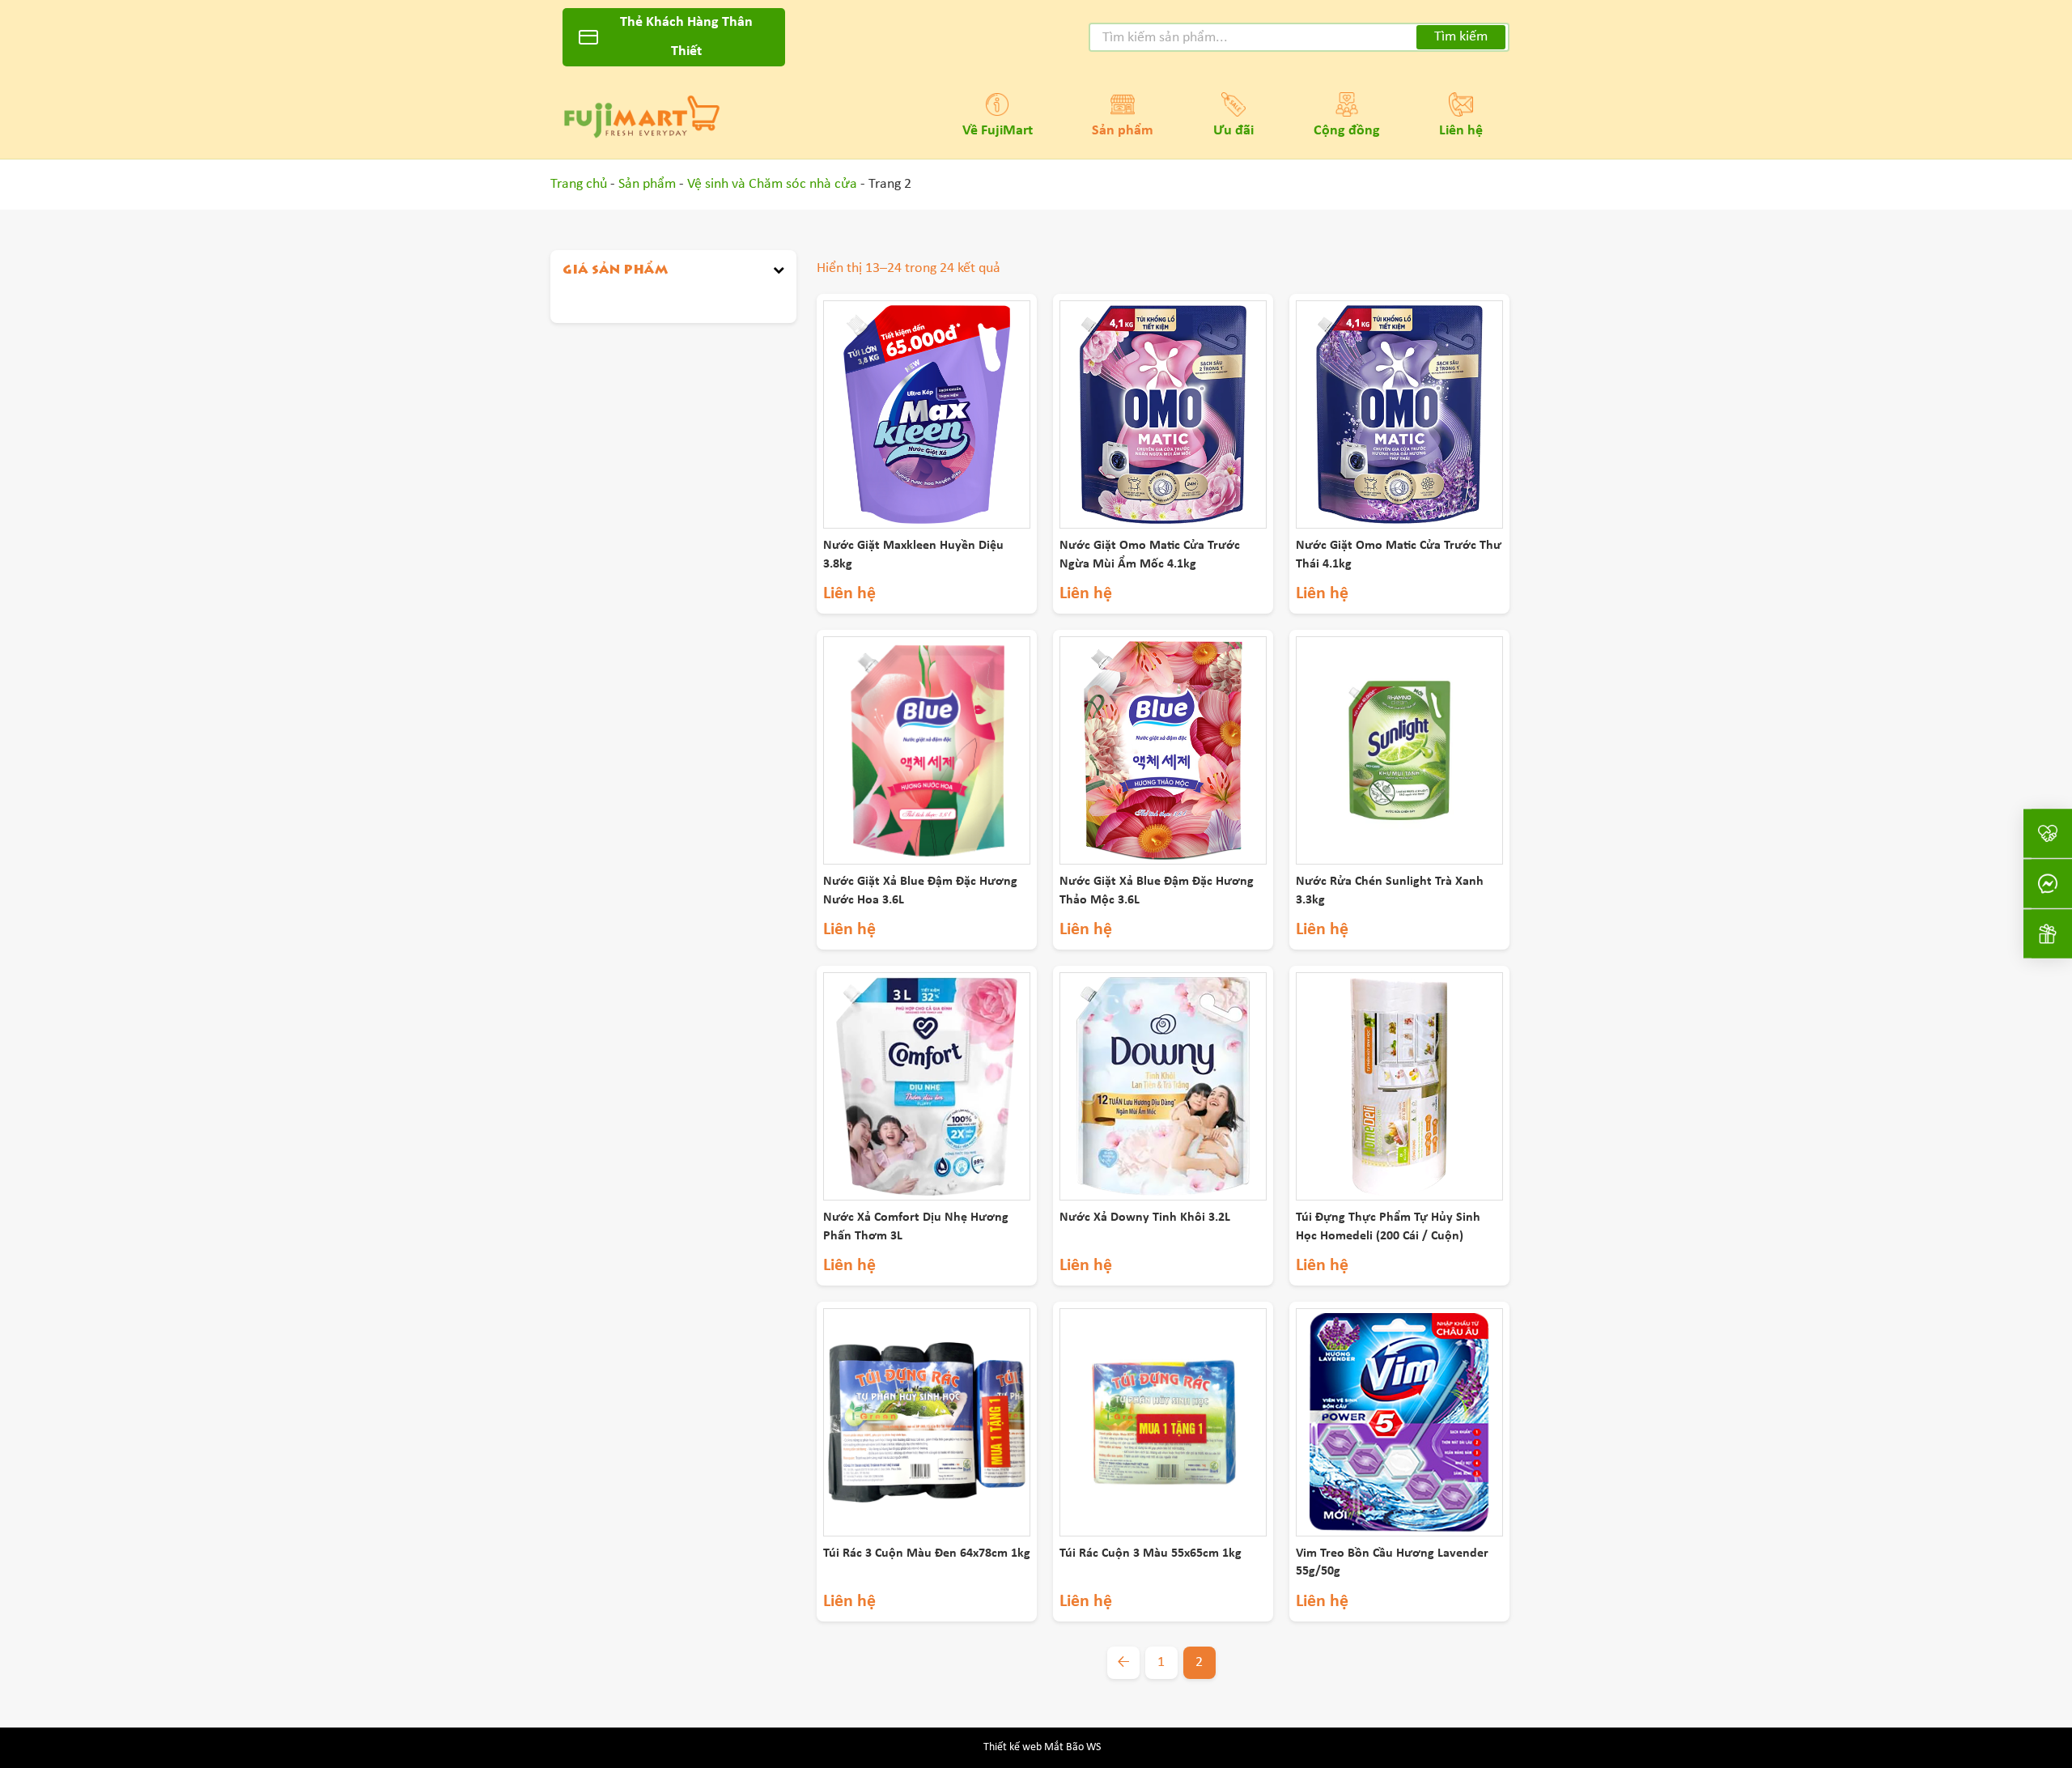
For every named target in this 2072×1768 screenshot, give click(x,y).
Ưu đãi (1233, 131)
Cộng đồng (1347, 131)
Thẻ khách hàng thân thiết (686, 37)
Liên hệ (1461, 131)
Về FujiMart (998, 131)
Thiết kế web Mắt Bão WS (1042, 1747)
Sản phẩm (1123, 131)
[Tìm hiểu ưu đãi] (2048, 934)
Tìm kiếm (1461, 37)
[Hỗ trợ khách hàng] (2048, 884)
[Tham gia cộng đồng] (2048, 834)
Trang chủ (579, 184)
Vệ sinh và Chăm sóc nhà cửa (772, 184)
